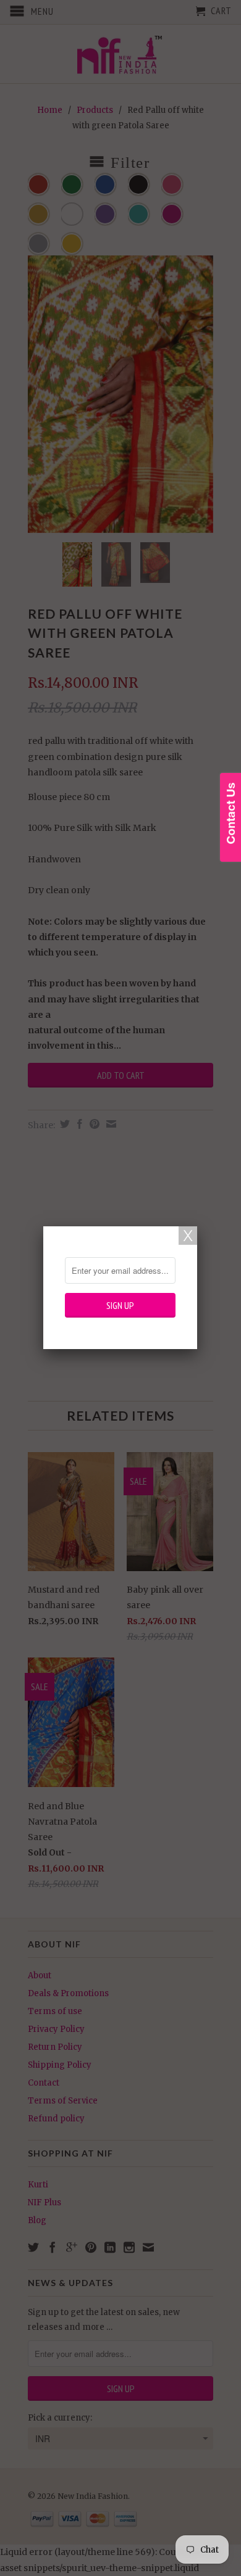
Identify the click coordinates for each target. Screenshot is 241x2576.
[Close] (188, 1236)
